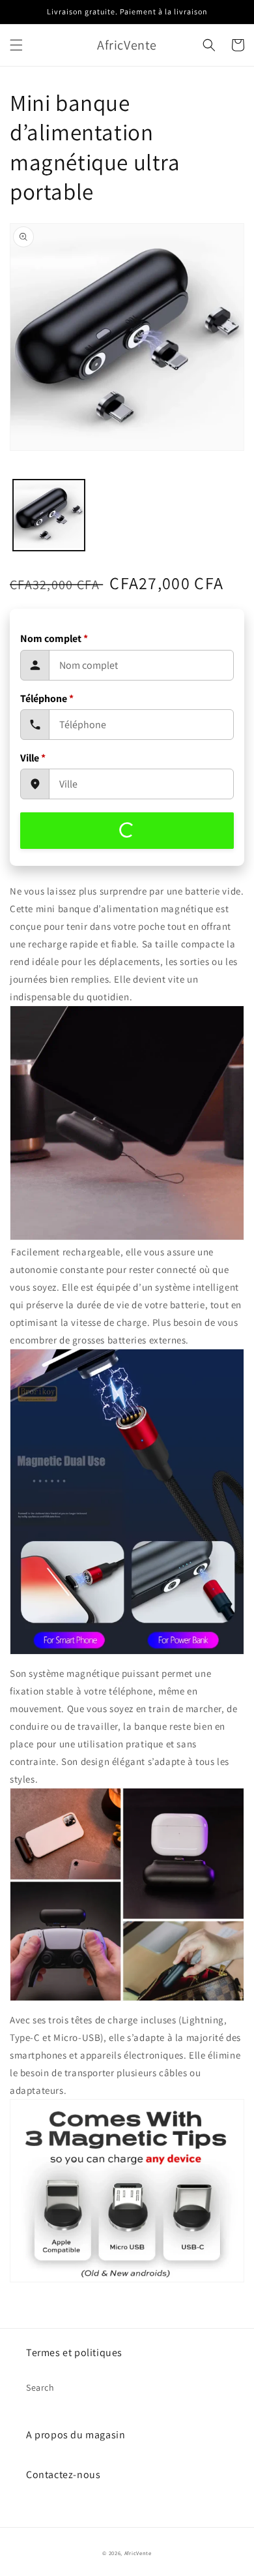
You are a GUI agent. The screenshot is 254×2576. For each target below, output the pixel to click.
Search (40, 2387)
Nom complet (54, 638)
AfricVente (138, 2553)
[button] (16, 45)
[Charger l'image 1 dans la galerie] (49, 515)
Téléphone (47, 698)
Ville (33, 758)
